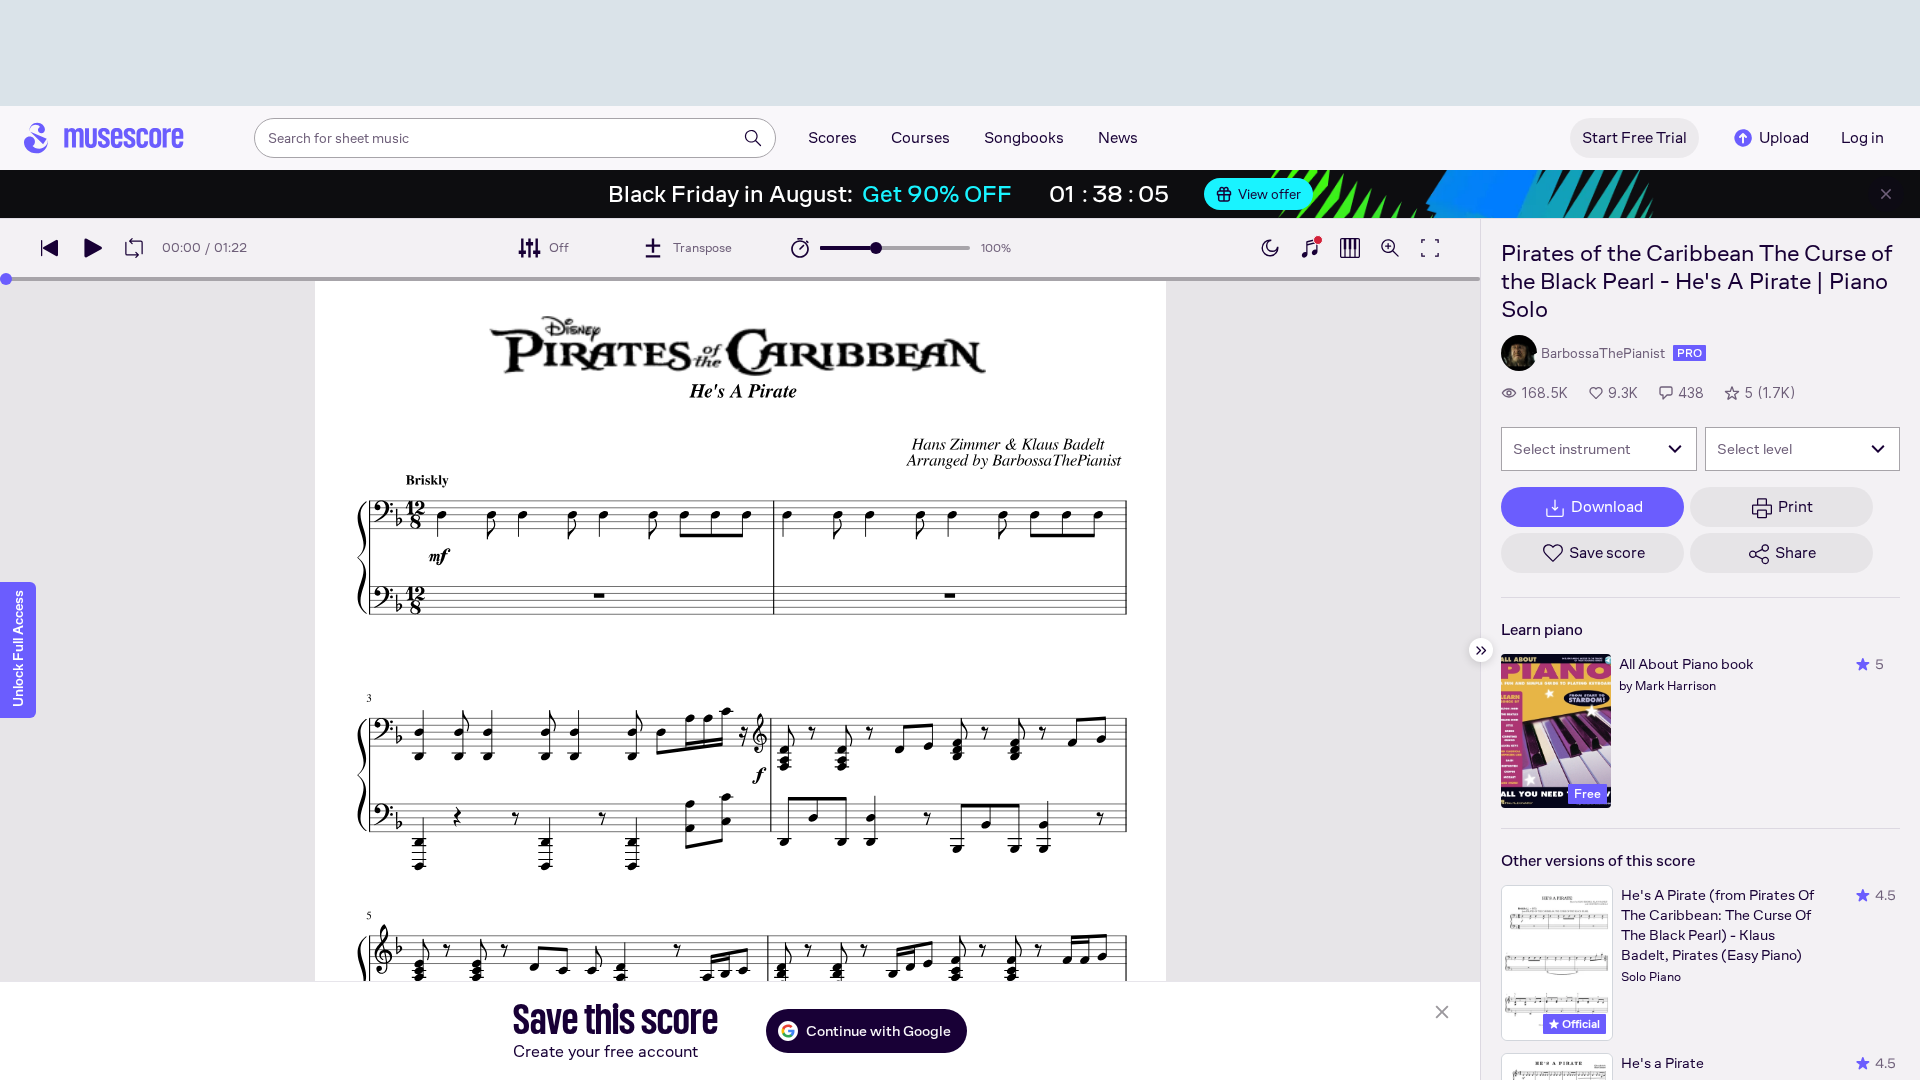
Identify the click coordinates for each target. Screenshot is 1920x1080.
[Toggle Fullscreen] (1430, 248)
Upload (1784, 137)
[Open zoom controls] (1390, 248)
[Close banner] (1886, 194)
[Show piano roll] (1350, 248)
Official (1579, 1024)
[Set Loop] (134, 248)
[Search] (753, 138)
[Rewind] (50, 248)
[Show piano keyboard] (1310, 248)
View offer (1269, 194)
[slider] (876, 248)
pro (1689, 353)
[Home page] (104, 138)
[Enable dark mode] (1270, 248)
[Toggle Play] (92, 248)
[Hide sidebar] (1481, 650)
